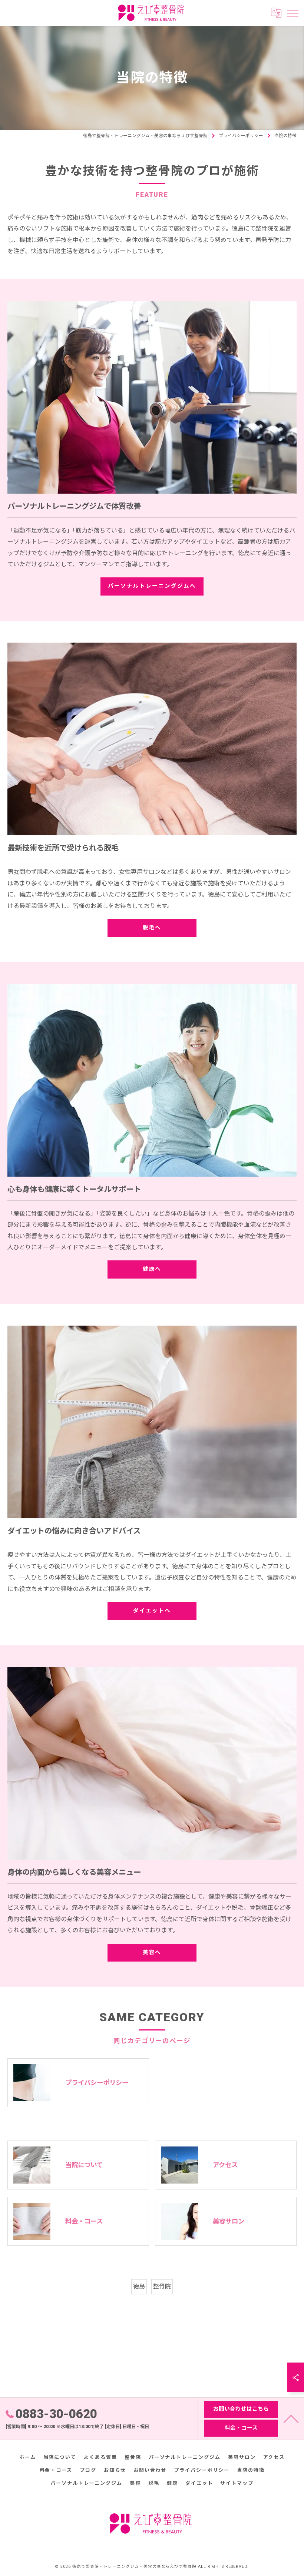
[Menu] (293, 13)
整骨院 (162, 2286)
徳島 (139, 2286)
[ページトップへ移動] (291, 2418)
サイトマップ (237, 2483)
